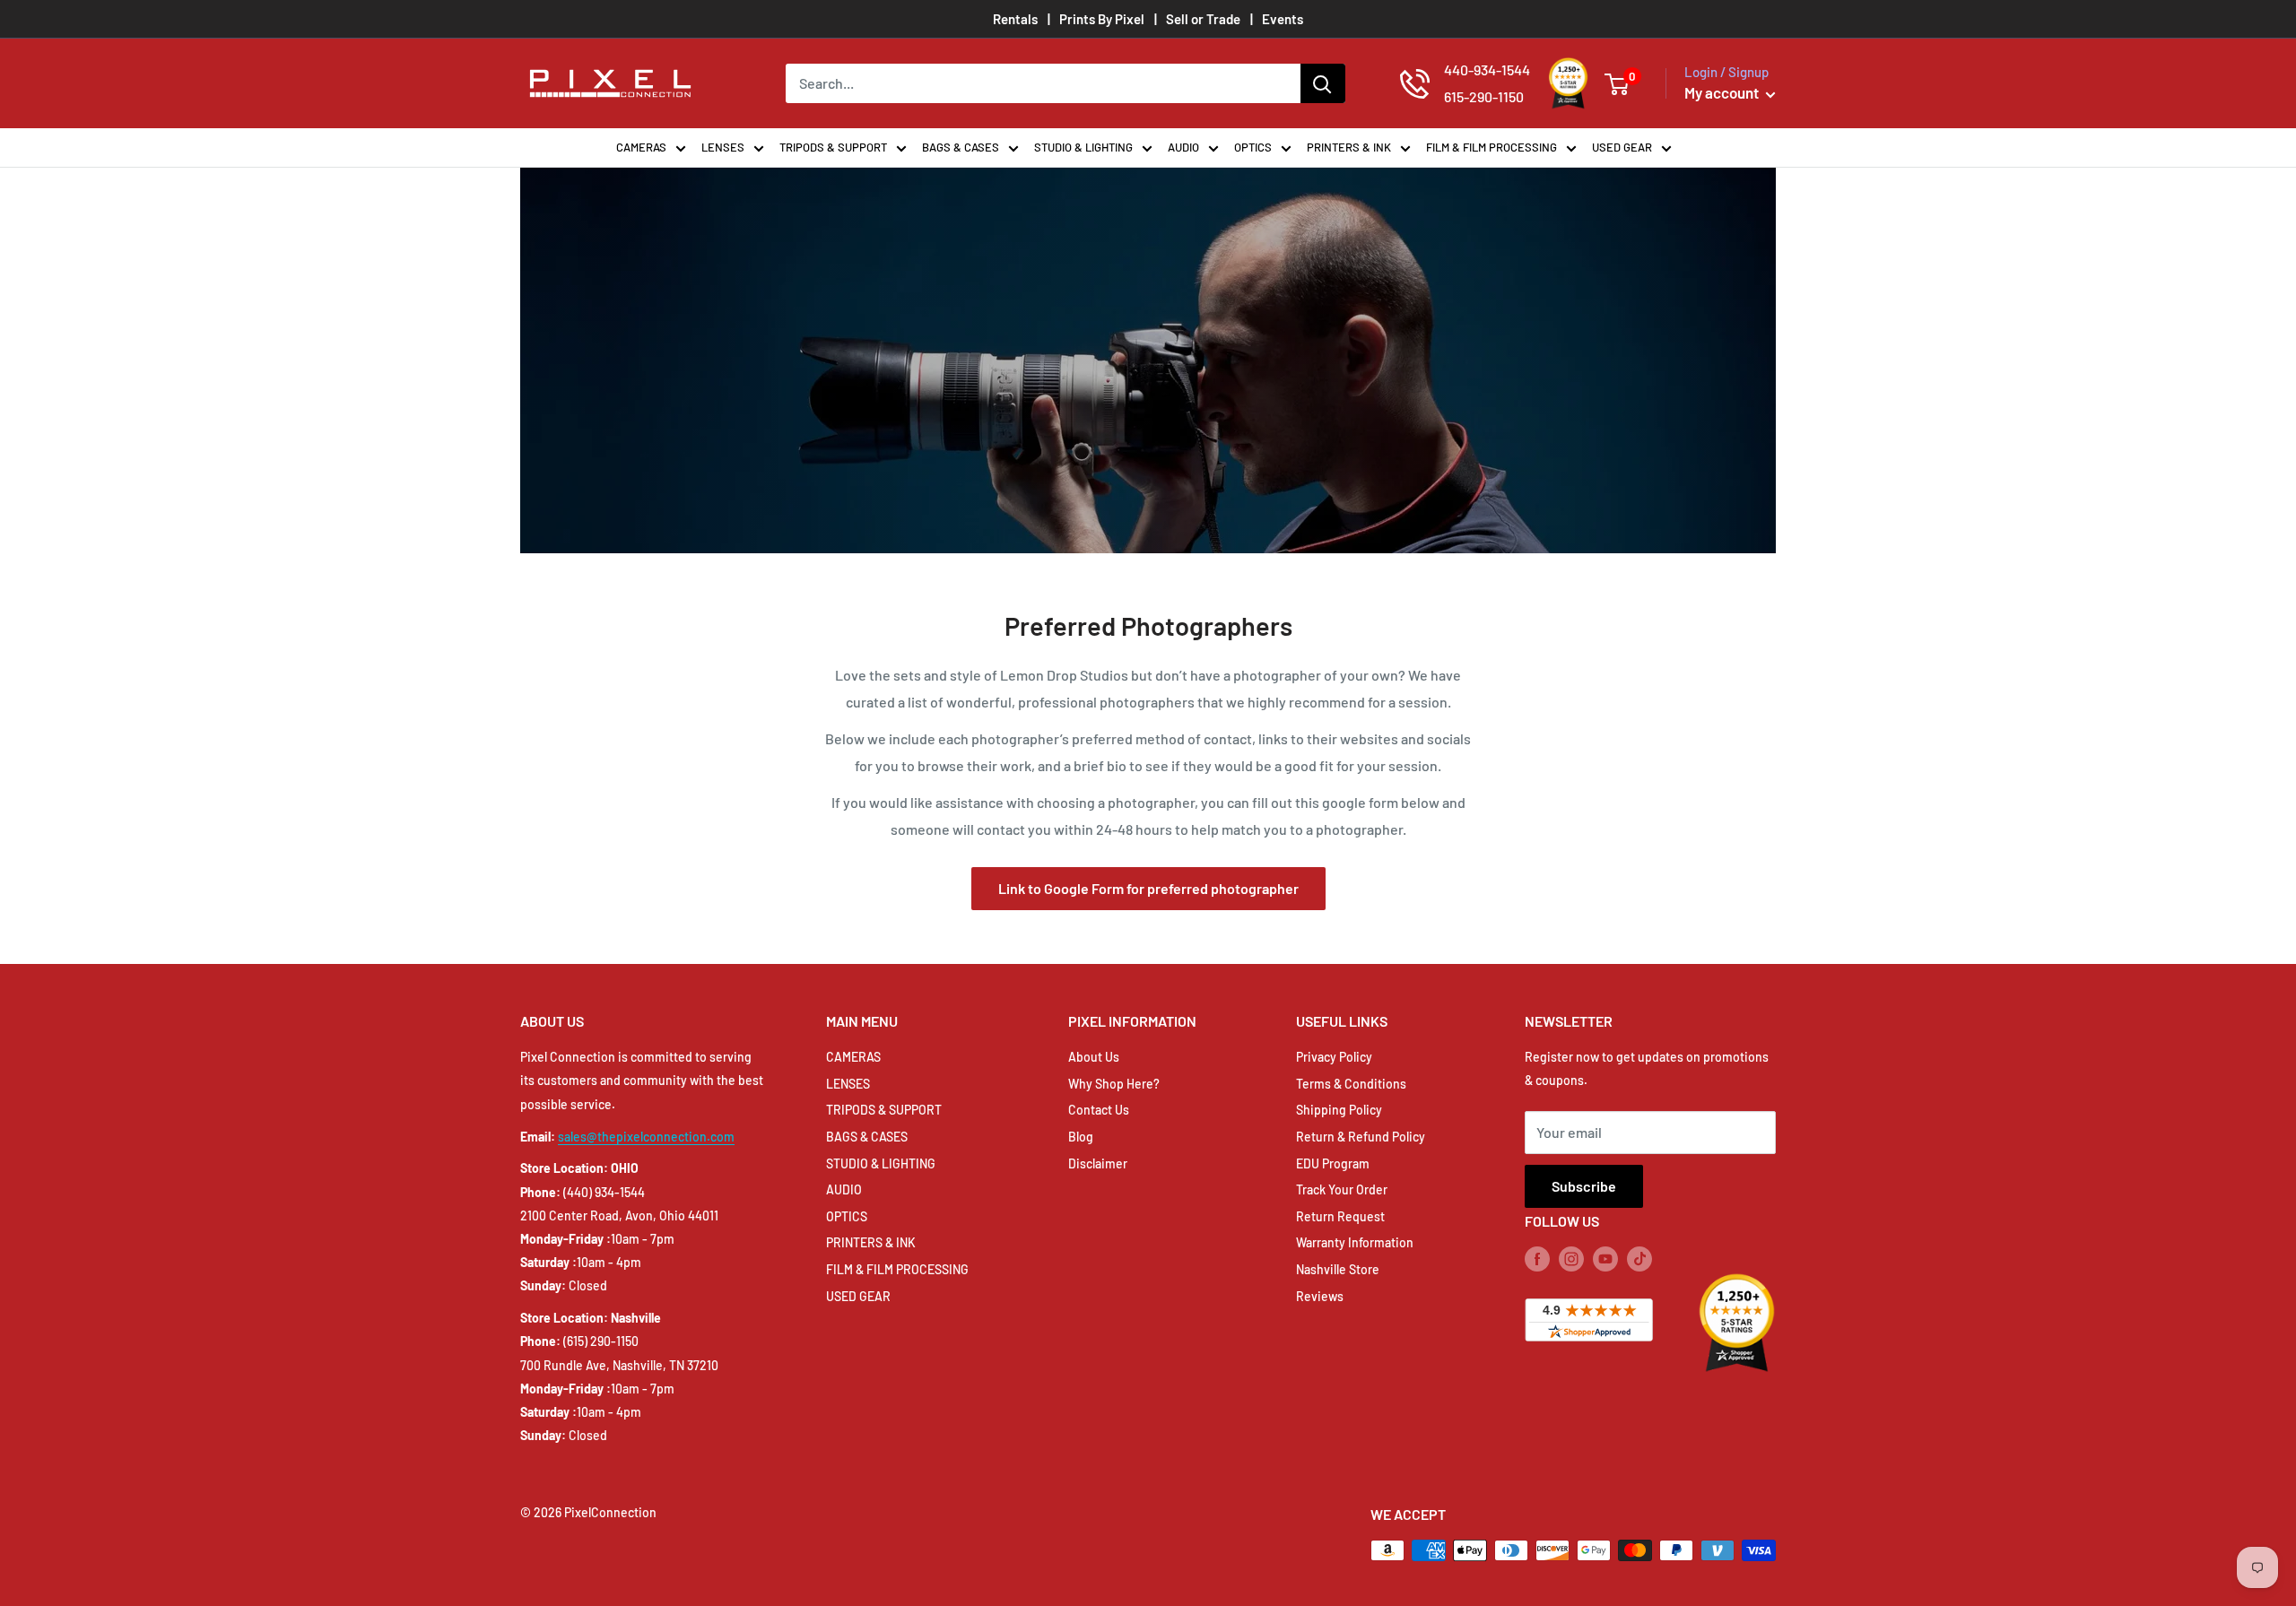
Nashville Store (1338, 1269)
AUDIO (1183, 147)
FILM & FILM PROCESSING (1492, 147)
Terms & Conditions (1351, 1084)
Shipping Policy (1339, 1110)
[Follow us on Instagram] (1571, 1258)
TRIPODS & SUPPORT (833, 147)
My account (1723, 92)
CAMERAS (641, 147)
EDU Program (1333, 1163)
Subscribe (1584, 1186)
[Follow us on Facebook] (1537, 1258)
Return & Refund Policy (1361, 1137)
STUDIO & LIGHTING (1083, 147)
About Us (1094, 1057)
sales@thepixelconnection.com (646, 1137)
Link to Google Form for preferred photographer (1148, 888)
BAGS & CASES (961, 147)
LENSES (723, 147)
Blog (1081, 1137)
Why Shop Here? (1114, 1084)
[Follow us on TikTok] (1639, 1258)
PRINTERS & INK (1349, 147)
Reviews (1320, 1296)
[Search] (1323, 83)
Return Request (1340, 1216)
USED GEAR (1622, 147)
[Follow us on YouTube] (1605, 1258)
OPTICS (1253, 147)
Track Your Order (1342, 1189)
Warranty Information (1355, 1242)
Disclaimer (1098, 1163)
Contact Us (1099, 1110)
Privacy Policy (1334, 1057)
